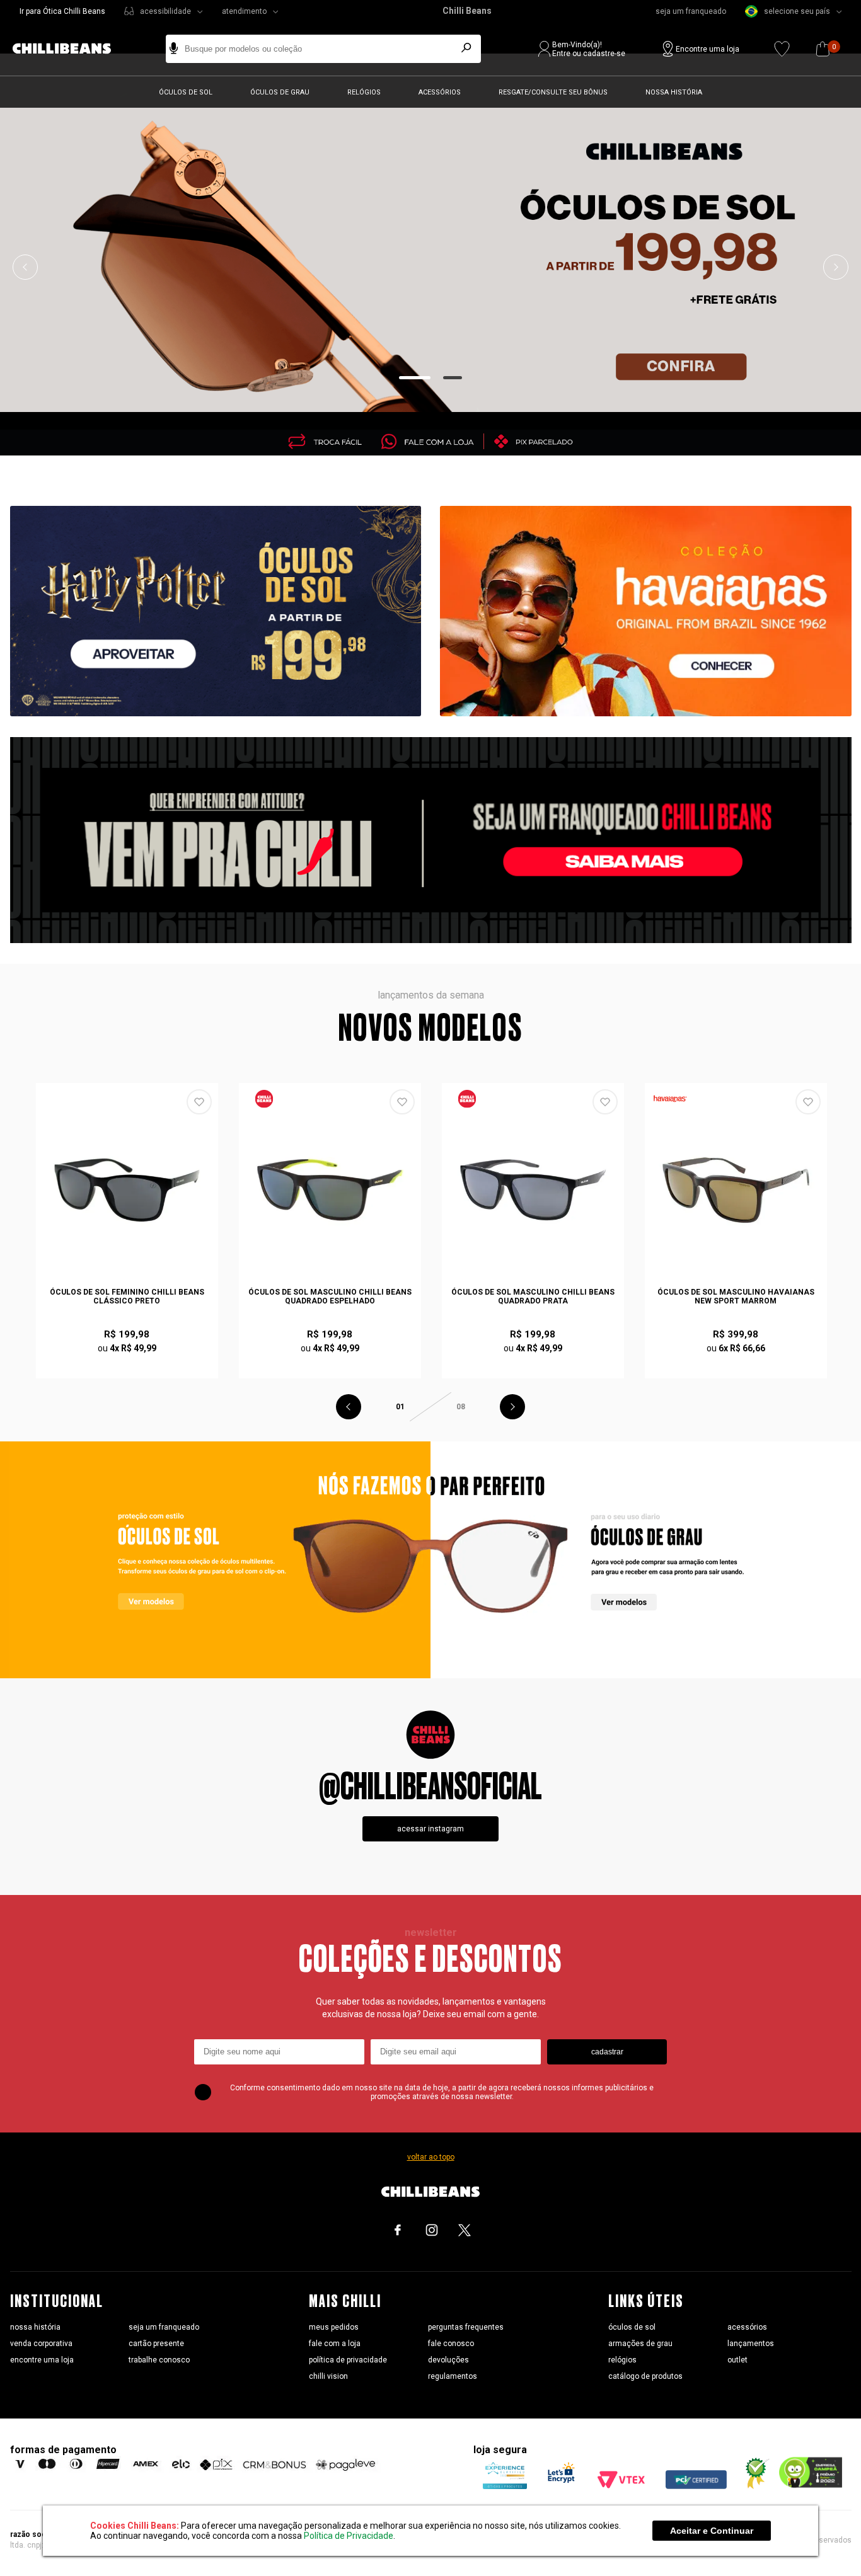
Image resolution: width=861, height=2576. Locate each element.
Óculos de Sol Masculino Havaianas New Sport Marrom (736, 1297)
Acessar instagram (430, 1829)
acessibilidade (165, 11)
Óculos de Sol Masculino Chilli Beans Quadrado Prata (533, 1297)
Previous (25, 267)
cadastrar (607, 2052)
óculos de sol (632, 2327)
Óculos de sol (186, 92)
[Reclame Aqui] (753, 2486)
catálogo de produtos (645, 2376)
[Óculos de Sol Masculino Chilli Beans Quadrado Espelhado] (330, 1190)
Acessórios (440, 92)
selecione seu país (797, 11)
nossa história (35, 2327)
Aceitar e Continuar (712, 2531)
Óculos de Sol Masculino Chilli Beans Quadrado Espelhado (330, 1297)
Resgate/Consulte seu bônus (553, 92)
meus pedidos (334, 2327)
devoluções (448, 2360)
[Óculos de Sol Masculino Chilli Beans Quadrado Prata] (533, 1190)
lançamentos (751, 2344)
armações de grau (640, 2344)
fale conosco (451, 2344)
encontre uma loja (42, 2360)
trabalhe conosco (159, 2360)
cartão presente (156, 2344)
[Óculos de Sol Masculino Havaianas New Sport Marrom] (736, 1190)
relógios (622, 2360)
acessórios (747, 2327)
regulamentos (453, 2376)
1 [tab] (415, 378)
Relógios (364, 92)
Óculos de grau (280, 92)
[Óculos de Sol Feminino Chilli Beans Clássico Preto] (127, 1190)
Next (836, 267)
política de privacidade (348, 2360)
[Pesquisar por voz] (174, 49)
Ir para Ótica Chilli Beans (62, 11)
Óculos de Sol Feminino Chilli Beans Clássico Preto (127, 1297)
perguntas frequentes (466, 2327)
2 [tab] (453, 378)
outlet (737, 2360)
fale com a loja (335, 2344)
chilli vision (328, 2376)
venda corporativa (41, 2344)
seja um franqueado (691, 11)
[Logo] (71, 49)
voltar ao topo (431, 2157)
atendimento (244, 11)
